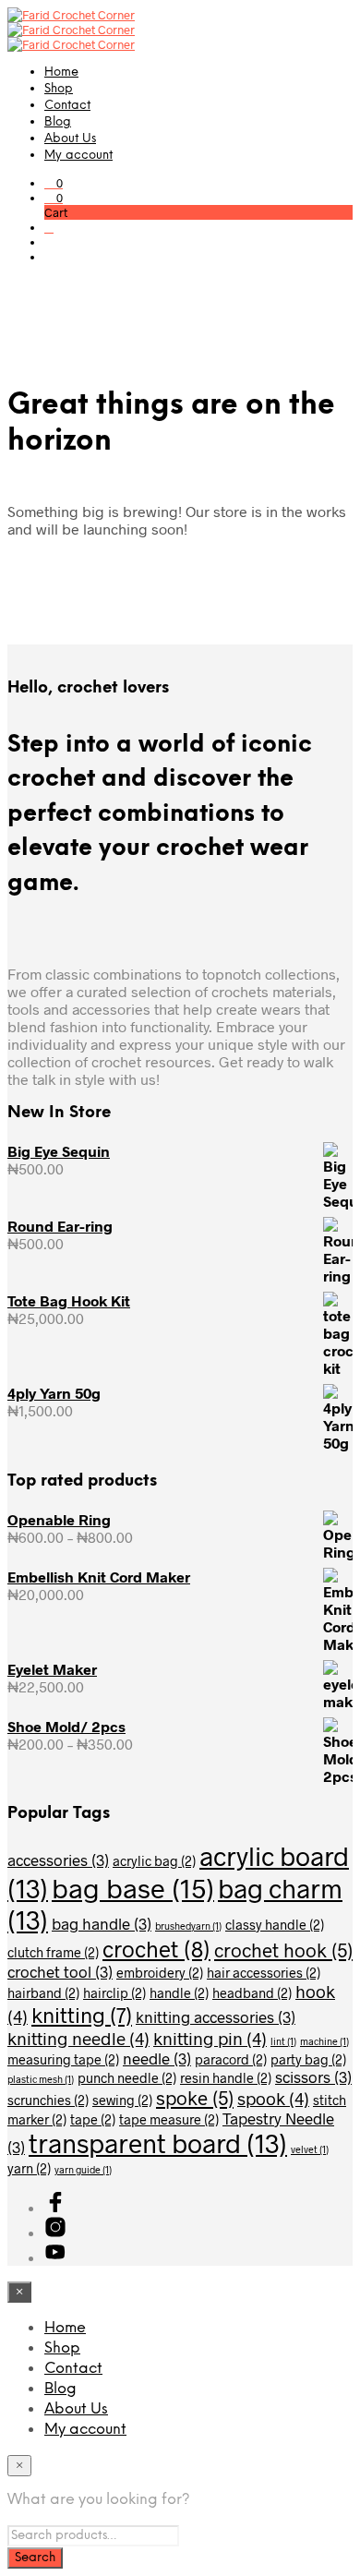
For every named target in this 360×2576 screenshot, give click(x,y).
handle (179, 1993)
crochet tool (60, 1971)
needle (157, 2058)
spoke (195, 2097)
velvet (310, 2149)
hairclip (114, 1993)
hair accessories (264, 1973)
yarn (29, 2168)
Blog (58, 122)
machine (324, 2041)
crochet (156, 1949)
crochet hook (283, 1950)
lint (283, 2041)
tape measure (169, 2119)
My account (78, 156)
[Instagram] (55, 2232)
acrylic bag (154, 1861)
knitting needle (78, 2038)
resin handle (226, 2078)
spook (273, 2098)
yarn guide (83, 2169)
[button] (54, 183)
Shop (59, 89)
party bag (308, 2059)
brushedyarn (188, 1926)
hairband (43, 1993)
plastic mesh (41, 2079)
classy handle (275, 1925)
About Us (70, 139)
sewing (122, 2100)
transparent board (158, 2143)
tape (93, 2119)
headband (252, 1993)
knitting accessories (216, 2016)
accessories (58, 1860)
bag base (133, 1888)
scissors (313, 2076)
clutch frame (53, 1952)
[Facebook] (55, 2207)
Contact (67, 106)
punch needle (127, 2078)
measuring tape (63, 2059)
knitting (82, 2015)
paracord (231, 2059)
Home (61, 72)
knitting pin (210, 2038)
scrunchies (48, 2100)
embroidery (160, 1973)
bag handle (102, 1923)
